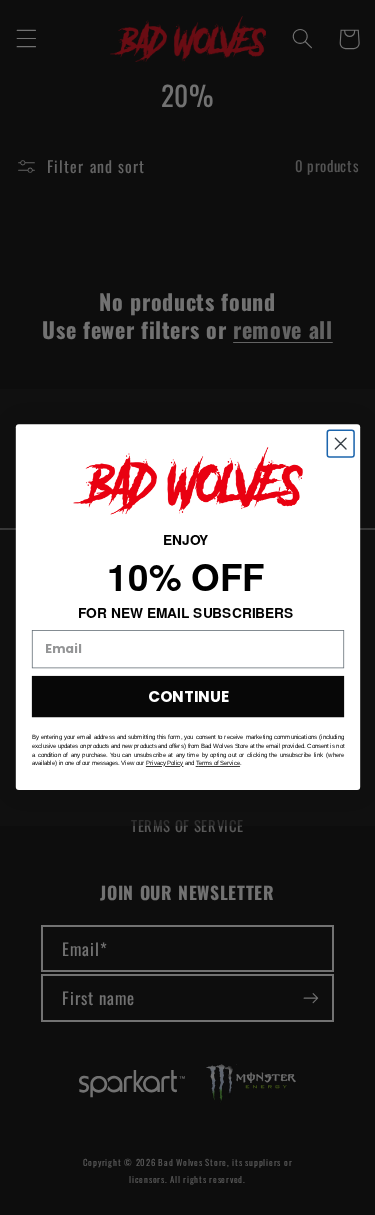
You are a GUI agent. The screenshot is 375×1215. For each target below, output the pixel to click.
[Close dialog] (340, 444)
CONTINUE (187, 696)
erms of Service (218, 763)
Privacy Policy (164, 763)
